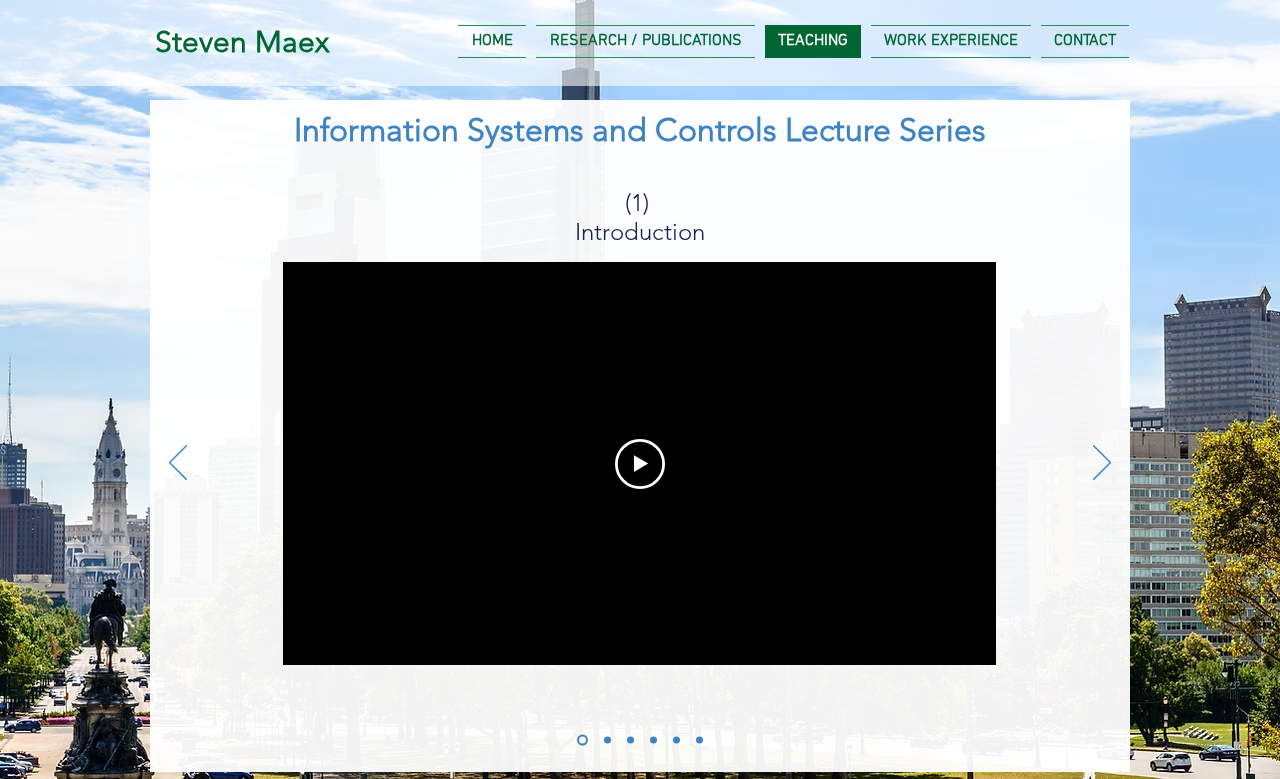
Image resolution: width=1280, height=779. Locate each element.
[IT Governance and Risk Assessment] (630, 740)
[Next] (1102, 464)
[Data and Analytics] (607, 740)
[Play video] (640, 464)
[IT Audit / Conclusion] (699, 740)
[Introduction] (582, 740)
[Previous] (178, 464)
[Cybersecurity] (653, 740)
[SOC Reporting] (676, 740)
